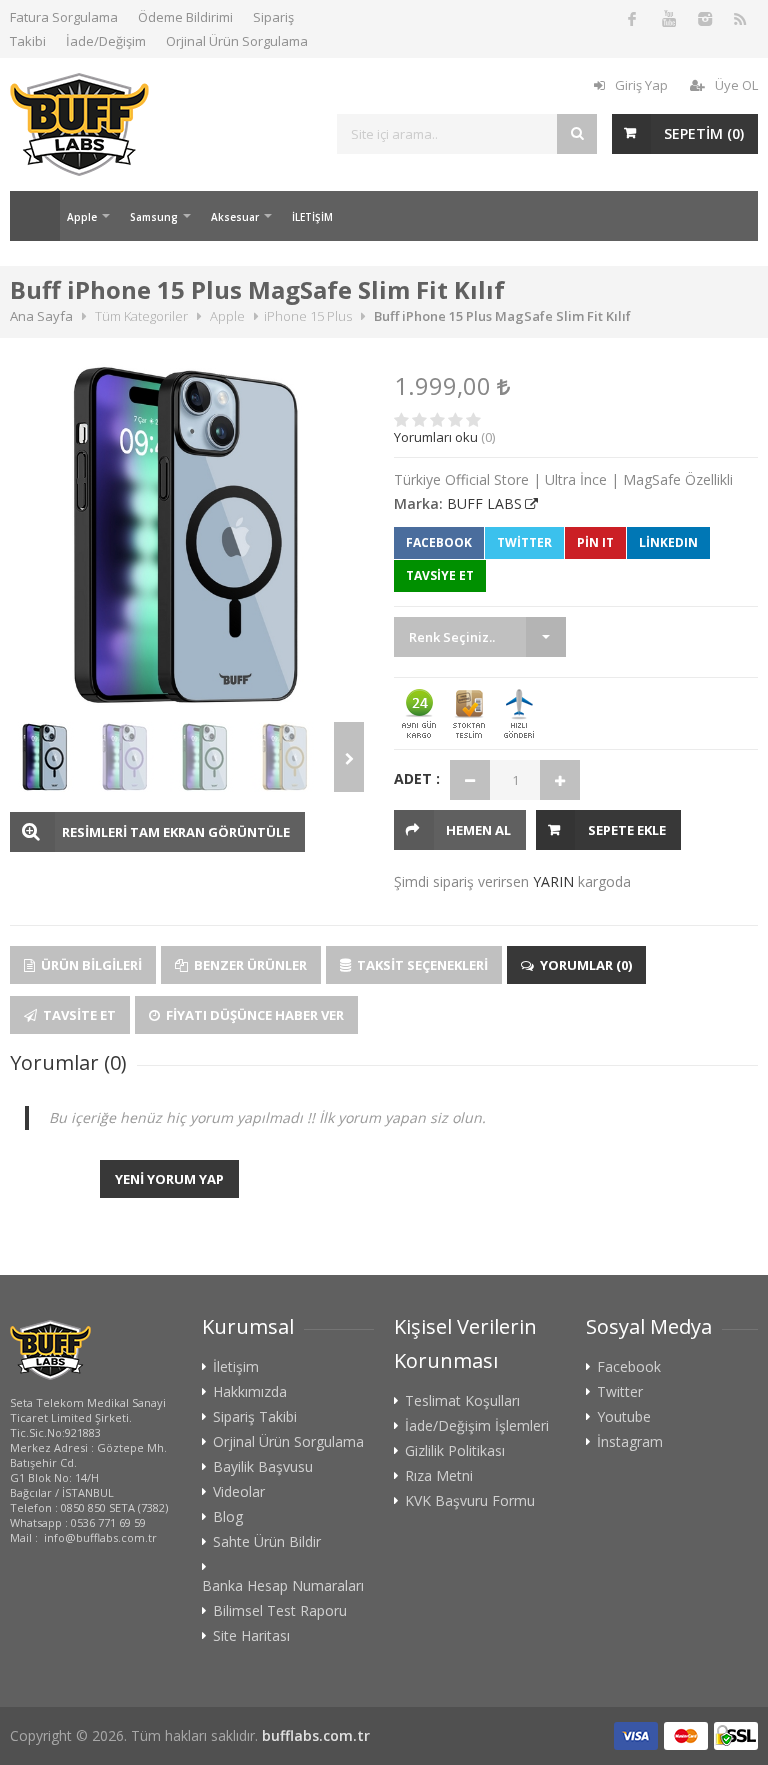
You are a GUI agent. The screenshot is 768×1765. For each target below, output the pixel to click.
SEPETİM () (704, 133)
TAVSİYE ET (440, 575)
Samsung (154, 217)
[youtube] (668, 18)
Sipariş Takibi (255, 1417)
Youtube (624, 1417)
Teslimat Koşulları (462, 1401)
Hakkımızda (250, 1392)
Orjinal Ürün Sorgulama (237, 41)
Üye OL (736, 85)
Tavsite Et (78, 1015)
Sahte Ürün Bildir (267, 1542)
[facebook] (632, 18)
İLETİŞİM (312, 217)
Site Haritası (251, 1636)
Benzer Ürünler (249, 965)
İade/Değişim (106, 41)
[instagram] (704, 18)
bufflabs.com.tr (316, 1735)
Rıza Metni (439, 1476)
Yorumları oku (436, 437)
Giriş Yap (641, 85)
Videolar (239, 1492)
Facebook (439, 542)
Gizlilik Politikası (455, 1451)
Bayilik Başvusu (263, 1467)
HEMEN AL (478, 830)
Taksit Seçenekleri (421, 965)
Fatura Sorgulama (64, 17)
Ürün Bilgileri (90, 965)
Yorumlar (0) (584, 965)
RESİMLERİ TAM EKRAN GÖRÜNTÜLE (176, 832)
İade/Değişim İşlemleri (477, 1426)
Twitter (524, 542)
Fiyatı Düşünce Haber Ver (253, 1015)
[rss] (740, 18)
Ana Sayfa (35, 216)
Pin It (595, 542)
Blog (228, 1517)
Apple (82, 217)
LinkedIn (668, 542)
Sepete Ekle (627, 830)
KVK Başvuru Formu (470, 1501)
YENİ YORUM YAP (169, 1179)
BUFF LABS (484, 503)
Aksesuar (235, 217)
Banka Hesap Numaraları (283, 1586)
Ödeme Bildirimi (185, 17)
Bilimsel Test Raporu (280, 1611)
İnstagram (630, 1442)
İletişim (236, 1367)
